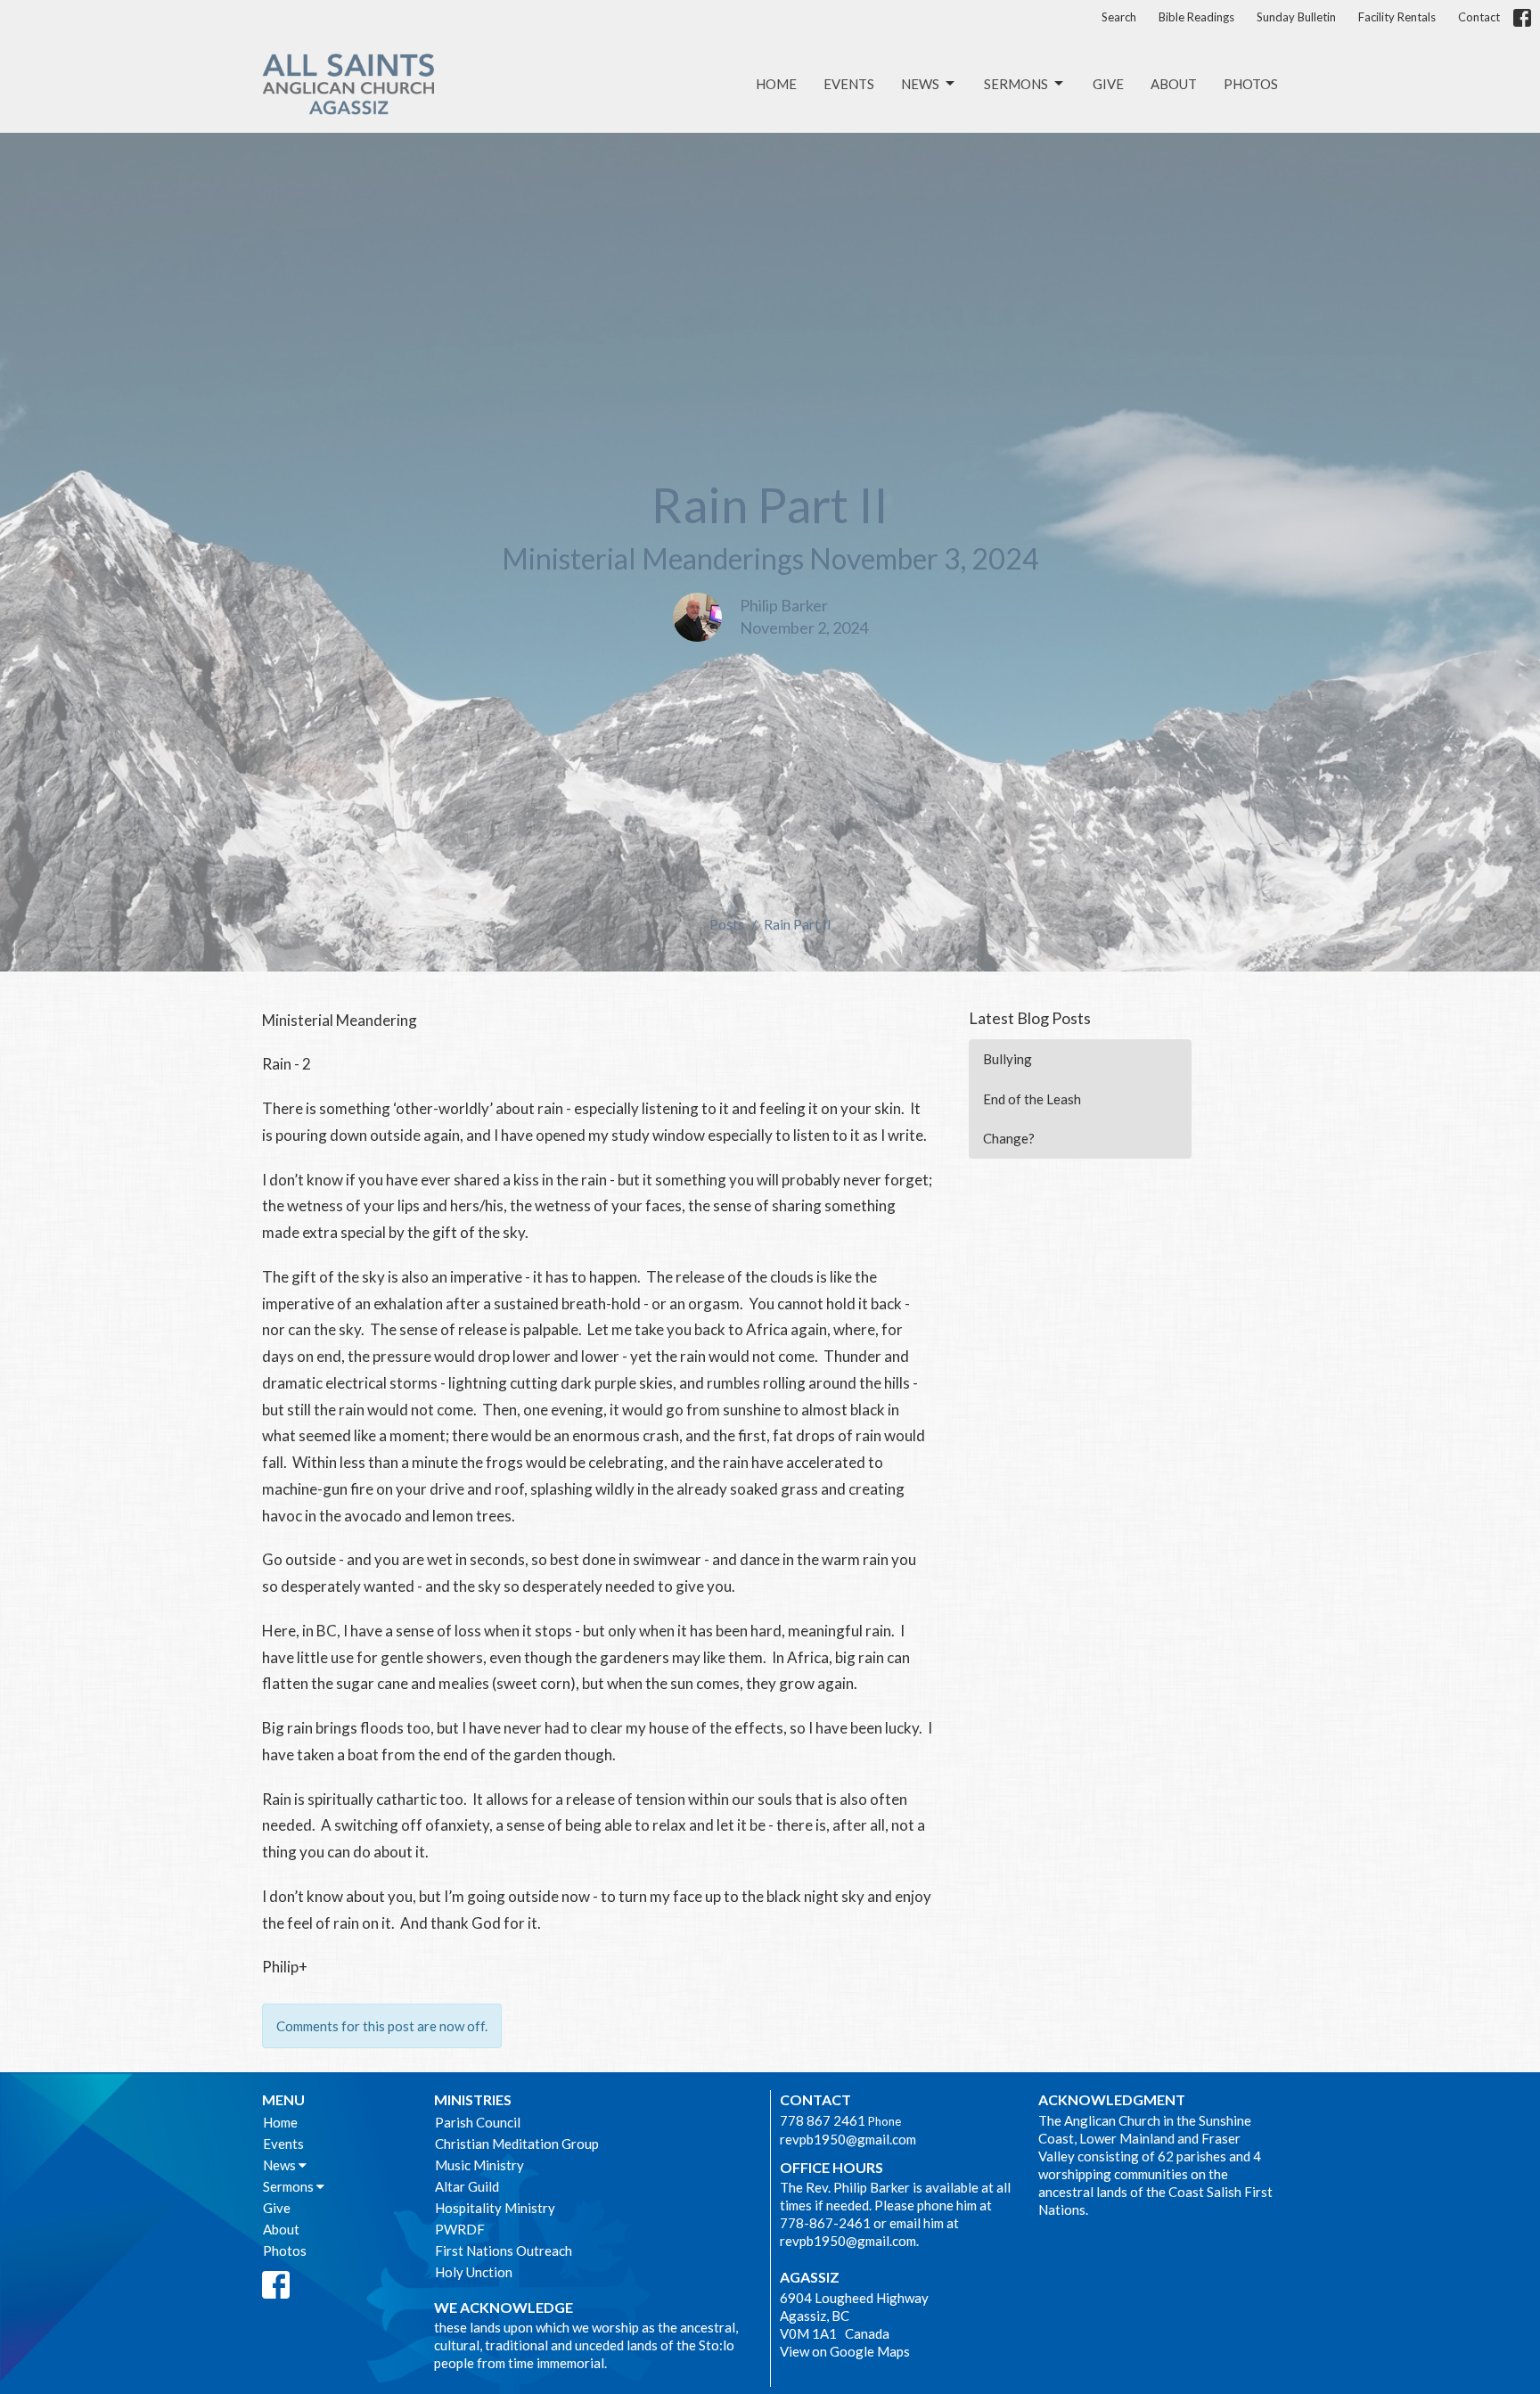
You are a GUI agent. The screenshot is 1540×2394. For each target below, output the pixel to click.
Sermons (1016, 84)
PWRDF (460, 2229)
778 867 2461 (823, 2120)
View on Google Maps (845, 2351)
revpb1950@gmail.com (848, 2139)
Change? (1009, 1138)
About (1174, 84)
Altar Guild (467, 2186)
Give (1108, 84)
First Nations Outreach (504, 2251)
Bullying (1008, 1059)
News (920, 84)
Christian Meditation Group (517, 2144)
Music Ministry (479, 2165)
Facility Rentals (1397, 17)
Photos (1251, 84)
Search (1119, 17)
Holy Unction (474, 2272)
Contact (1479, 17)
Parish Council (478, 2122)
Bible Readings (1196, 17)
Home (776, 84)
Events (849, 84)
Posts (727, 924)
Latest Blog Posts (1030, 1018)
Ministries (473, 2099)
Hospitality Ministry (495, 2208)
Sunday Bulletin (1296, 17)
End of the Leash (1032, 1099)
